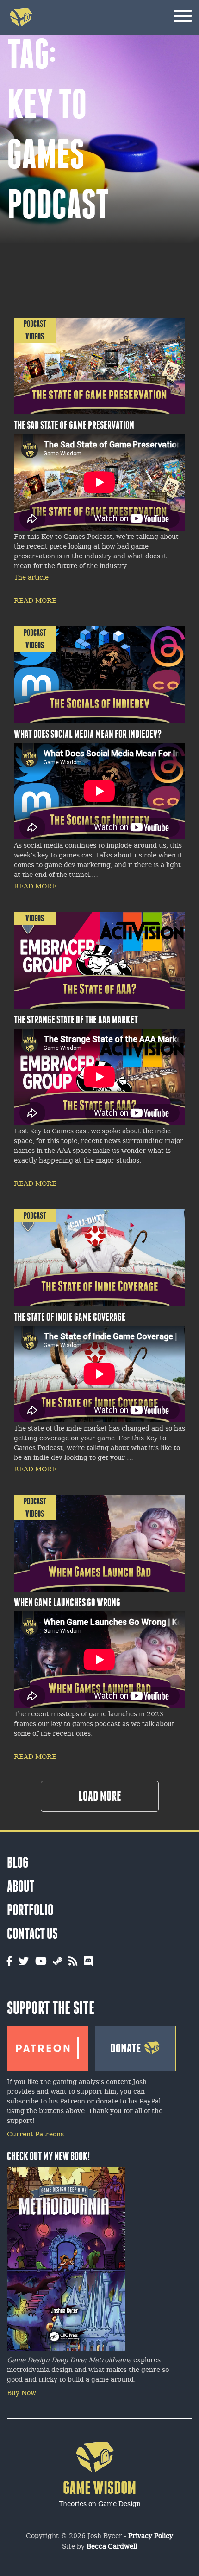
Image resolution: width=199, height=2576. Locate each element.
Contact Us (32, 1934)
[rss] (73, 1962)
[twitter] (24, 1962)
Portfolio (30, 1910)
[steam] (58, 1962)
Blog (18, 1863)
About (21, 1886)
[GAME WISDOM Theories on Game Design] (100, 2516)
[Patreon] (47, 2046)
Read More (35, 601)
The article (31, 578)
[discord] (88, 1962)
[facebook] (9, 1962)
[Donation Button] (135, 2046)
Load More (100, 1796)
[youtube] (41, 1962)
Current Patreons (35, 2135)
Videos (35, 336)
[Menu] (183, 17)
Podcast (35, 324)
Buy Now (22, 2394)
